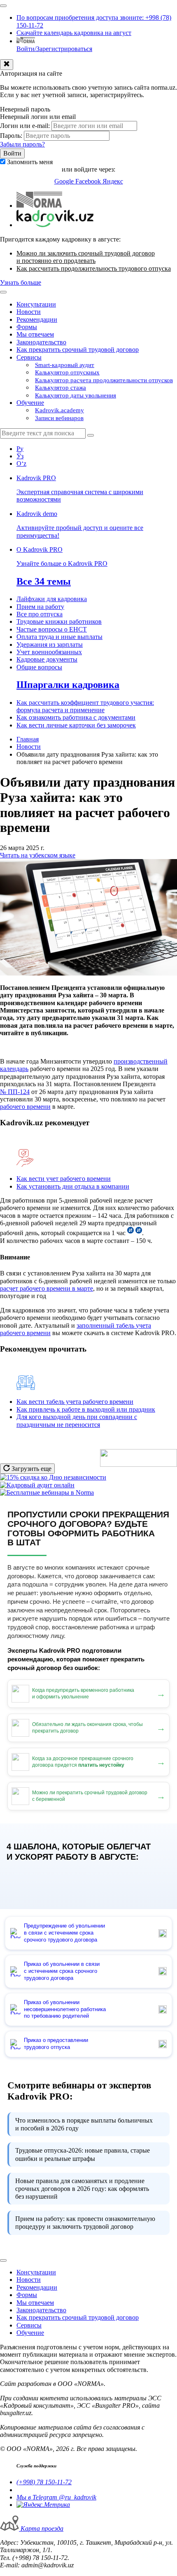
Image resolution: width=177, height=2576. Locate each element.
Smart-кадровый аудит (65, 365)
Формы (27, 327)
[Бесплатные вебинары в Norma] (47, 1492)
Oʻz (21, 463)
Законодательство (41, 342)
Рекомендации (37, 319)
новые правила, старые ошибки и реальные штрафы (83, 2154)
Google (65, 181)
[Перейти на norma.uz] (39, 206)
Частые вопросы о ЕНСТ (52, 629)
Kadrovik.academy (59, 410)
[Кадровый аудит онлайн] (37, 1485)
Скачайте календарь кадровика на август (74, 33)
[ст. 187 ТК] (130, 1233)
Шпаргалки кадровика (68, 685)
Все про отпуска (40, 614)
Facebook (89, 181)
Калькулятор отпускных (67, 372)
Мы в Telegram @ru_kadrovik (56, 2497)
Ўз (20, 456)
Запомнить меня (30, 162)
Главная (28, 739)
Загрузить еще (31, 1469)
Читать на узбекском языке (38, 855)
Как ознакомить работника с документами (76, 717)
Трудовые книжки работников (59, 621)
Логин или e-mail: (25, 126)
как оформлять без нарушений (82, 2189)
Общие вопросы (39, 667)
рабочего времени (25, 1107)
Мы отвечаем (35, 334)
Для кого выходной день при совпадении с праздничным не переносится (77, 1420)
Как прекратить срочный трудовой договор (78, 350)
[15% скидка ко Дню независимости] (53, 1477)
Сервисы (29, 357)
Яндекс (113, 181)
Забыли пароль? (22, 144)
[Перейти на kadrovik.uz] (55, 225)
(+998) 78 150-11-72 (44, 2482)
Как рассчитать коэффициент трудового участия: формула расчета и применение (85, 706)
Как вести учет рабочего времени (64, 1179)
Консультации (36, 304)
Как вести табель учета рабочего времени (75, 1402)
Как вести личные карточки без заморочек (76, 725)
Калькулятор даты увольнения (76, 395)
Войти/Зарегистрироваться (54, 49)
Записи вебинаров (59, 418)
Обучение (30, 403)
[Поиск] (91, 435)
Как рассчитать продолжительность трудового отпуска (94, 268)
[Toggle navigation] (3, 6)
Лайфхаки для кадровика (52, 599)
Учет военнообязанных (49, 652)
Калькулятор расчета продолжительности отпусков (104, 380)
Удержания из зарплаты (50, 645)
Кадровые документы (47, 659)
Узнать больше (21, 282)
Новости (29, 312)
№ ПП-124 (15, 1092)
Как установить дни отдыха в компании (73, 1186)
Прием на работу (40, 607)
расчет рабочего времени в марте (47, 1288)
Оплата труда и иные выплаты (59, 637)
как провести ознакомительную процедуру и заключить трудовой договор (85, 2223)
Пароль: (11, 136)
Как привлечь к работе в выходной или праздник (86, 1409)
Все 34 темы (44, 581)
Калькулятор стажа (61, 388)
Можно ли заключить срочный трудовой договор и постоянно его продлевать (86, 257)
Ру (20, 449)
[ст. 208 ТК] (139, 1233)
